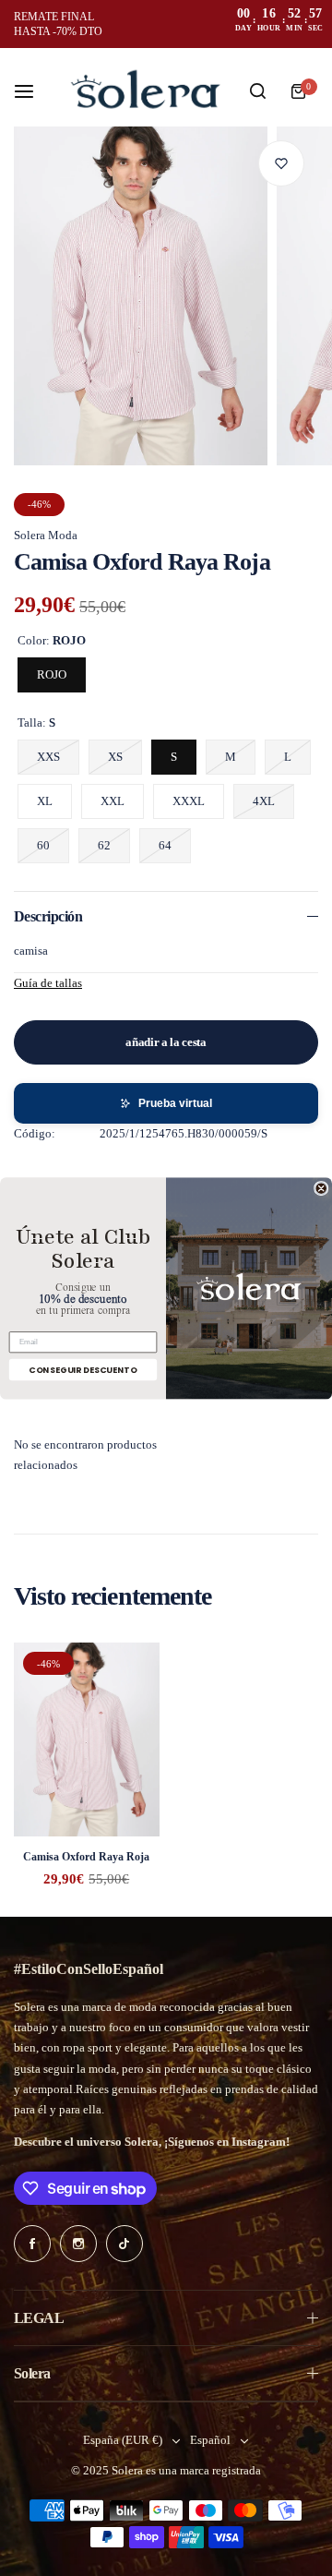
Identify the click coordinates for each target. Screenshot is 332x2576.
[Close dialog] (321, 1188)
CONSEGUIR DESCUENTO (83, 1369)
